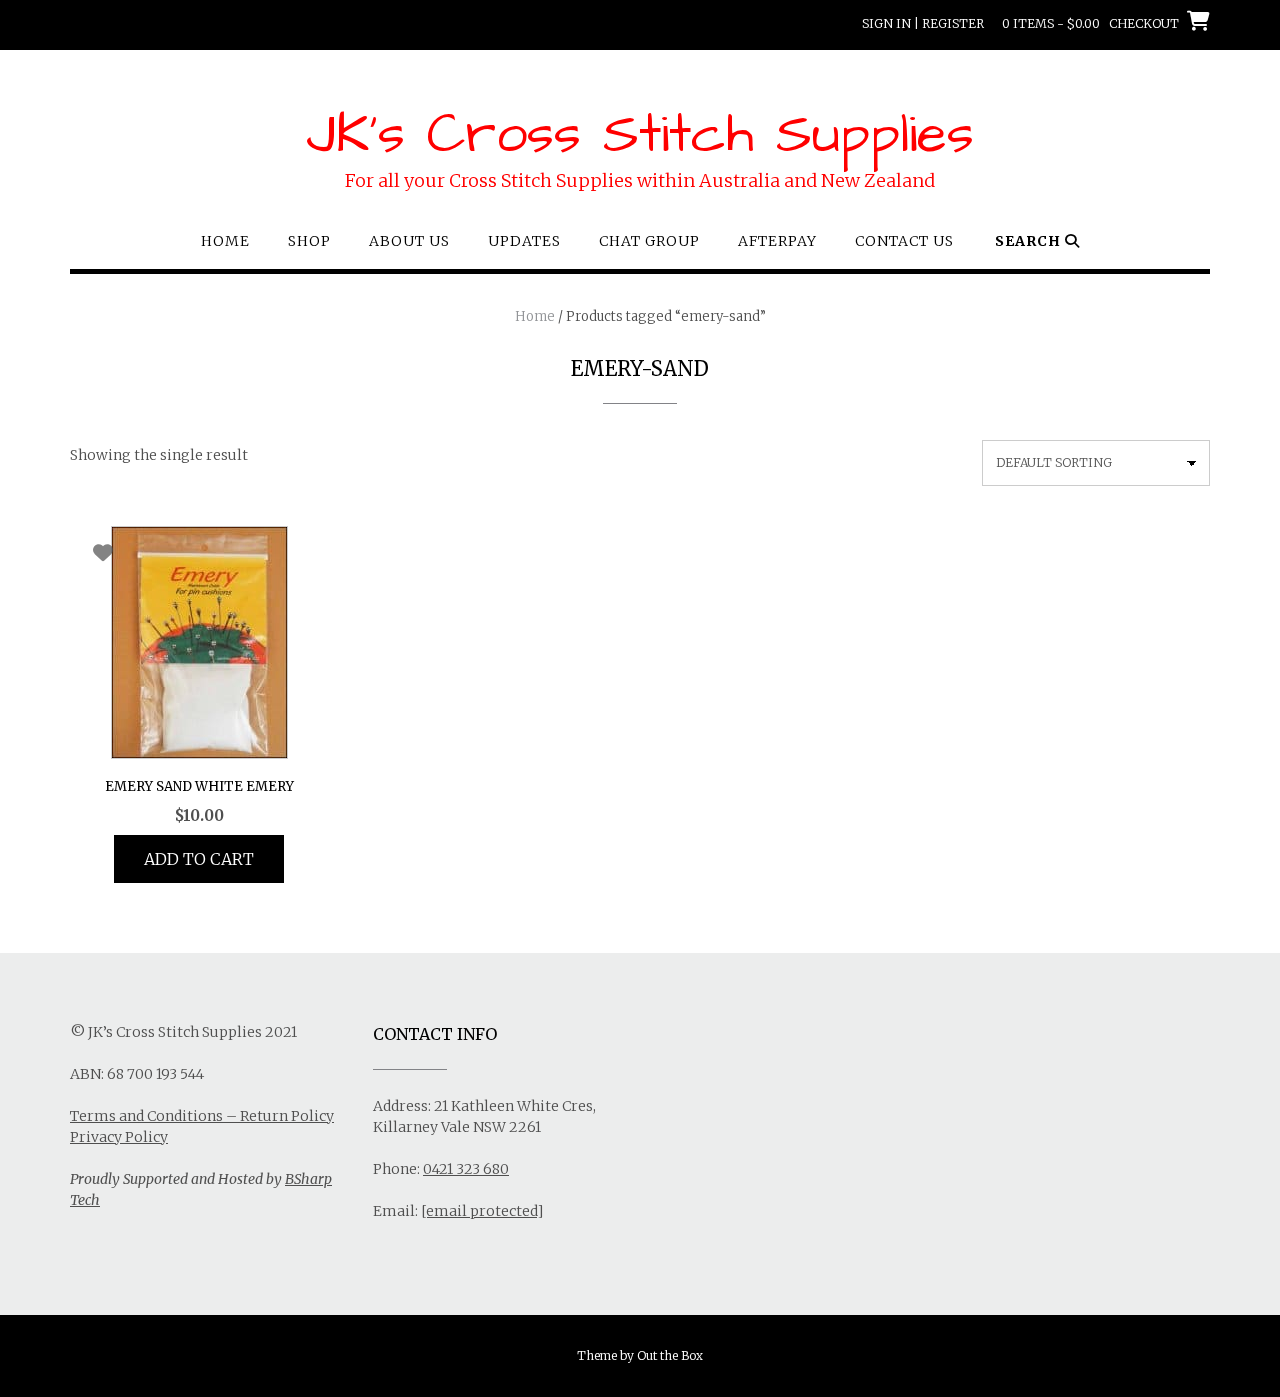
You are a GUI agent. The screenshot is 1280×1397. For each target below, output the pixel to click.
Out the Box (670, 1355)
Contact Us (904, 241)
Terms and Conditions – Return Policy (202, 1116)
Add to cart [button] (199, 859)
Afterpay (777, 241)
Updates (524, 241)
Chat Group (649, 241)
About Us (409, 241)
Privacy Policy (119, 1137)
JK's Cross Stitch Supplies (640, 135)
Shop (309, 241)
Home (225, 241)
